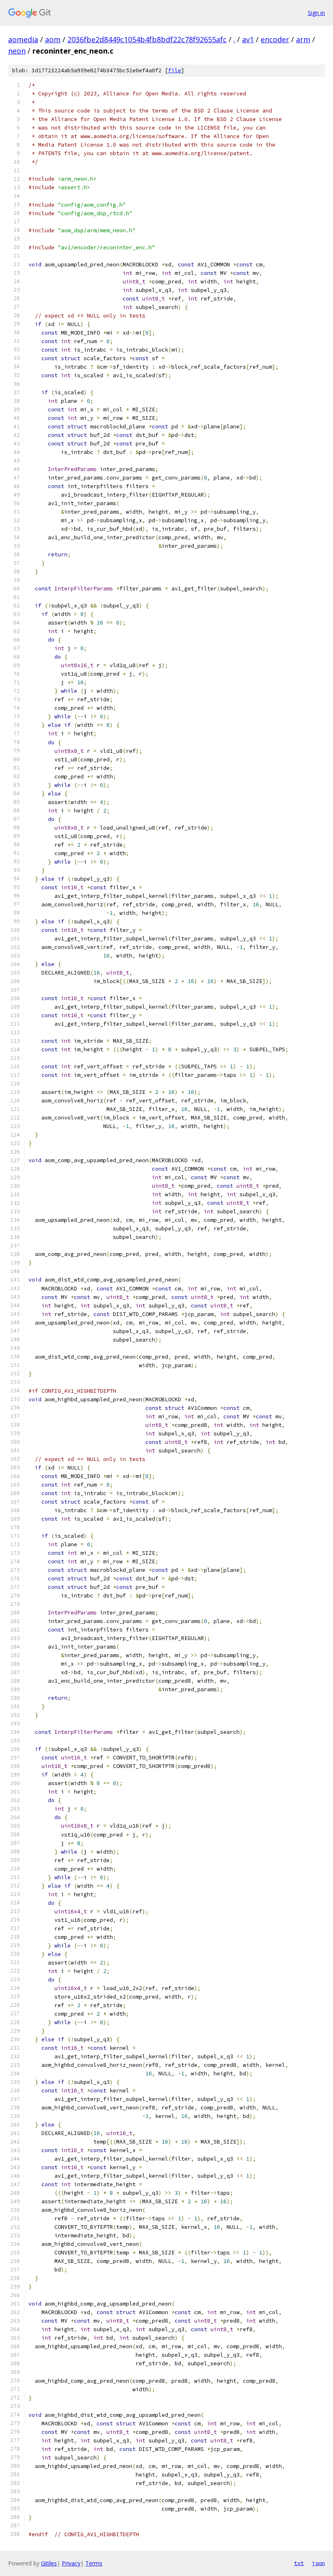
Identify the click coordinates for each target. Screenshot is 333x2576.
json (318, 2563)
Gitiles (49, 2563)
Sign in (316, 13)
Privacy (71, 2563)
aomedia (23, 39)
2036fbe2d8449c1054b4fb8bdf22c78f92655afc (147, 39)
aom (53, 39)
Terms (94, 2563)
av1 (248, 39)
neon (17, 51)
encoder (275, 39)
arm (303, 39)
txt (299, 2563)
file (175, 70)
